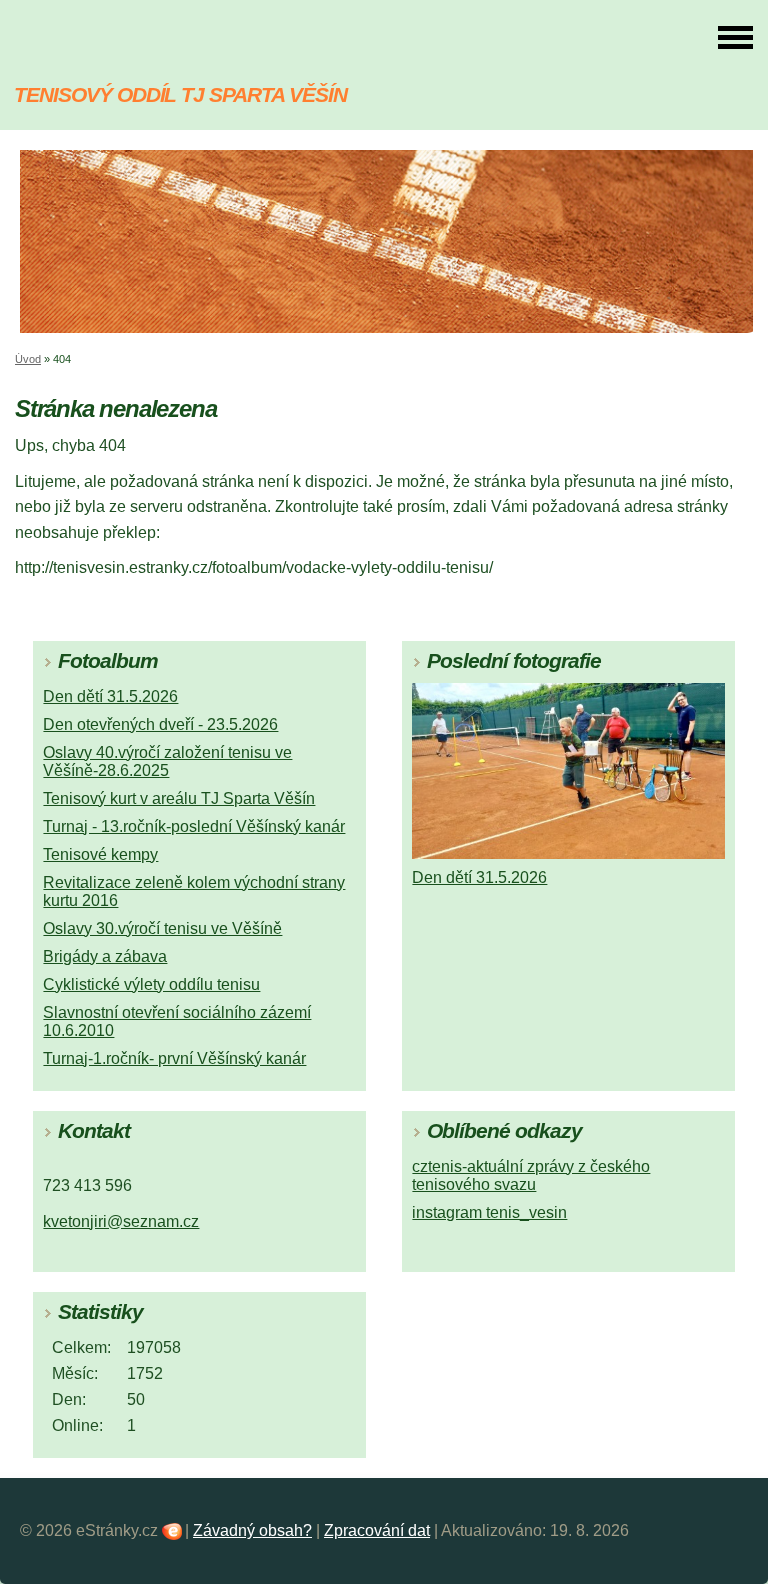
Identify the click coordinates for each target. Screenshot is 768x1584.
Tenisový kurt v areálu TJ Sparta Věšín (179, 798)
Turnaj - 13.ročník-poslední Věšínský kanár (194, 826)
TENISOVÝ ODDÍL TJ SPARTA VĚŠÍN (180, 94)
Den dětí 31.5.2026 (110, 696)
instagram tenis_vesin (489, 1212)
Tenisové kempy (100, 854)
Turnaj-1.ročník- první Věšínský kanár (174, 1058)
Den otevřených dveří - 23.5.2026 (160, 724)
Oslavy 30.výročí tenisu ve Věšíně (162, 928)
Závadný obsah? (252, 1530)
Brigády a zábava (105, 956)
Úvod (28, 359)
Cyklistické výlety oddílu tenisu (151, 984)
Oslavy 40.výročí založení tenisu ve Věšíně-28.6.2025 (167, 761)
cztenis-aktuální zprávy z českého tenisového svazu (531, 1175)
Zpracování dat (377, 1530)
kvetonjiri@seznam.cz (121, 1221)
